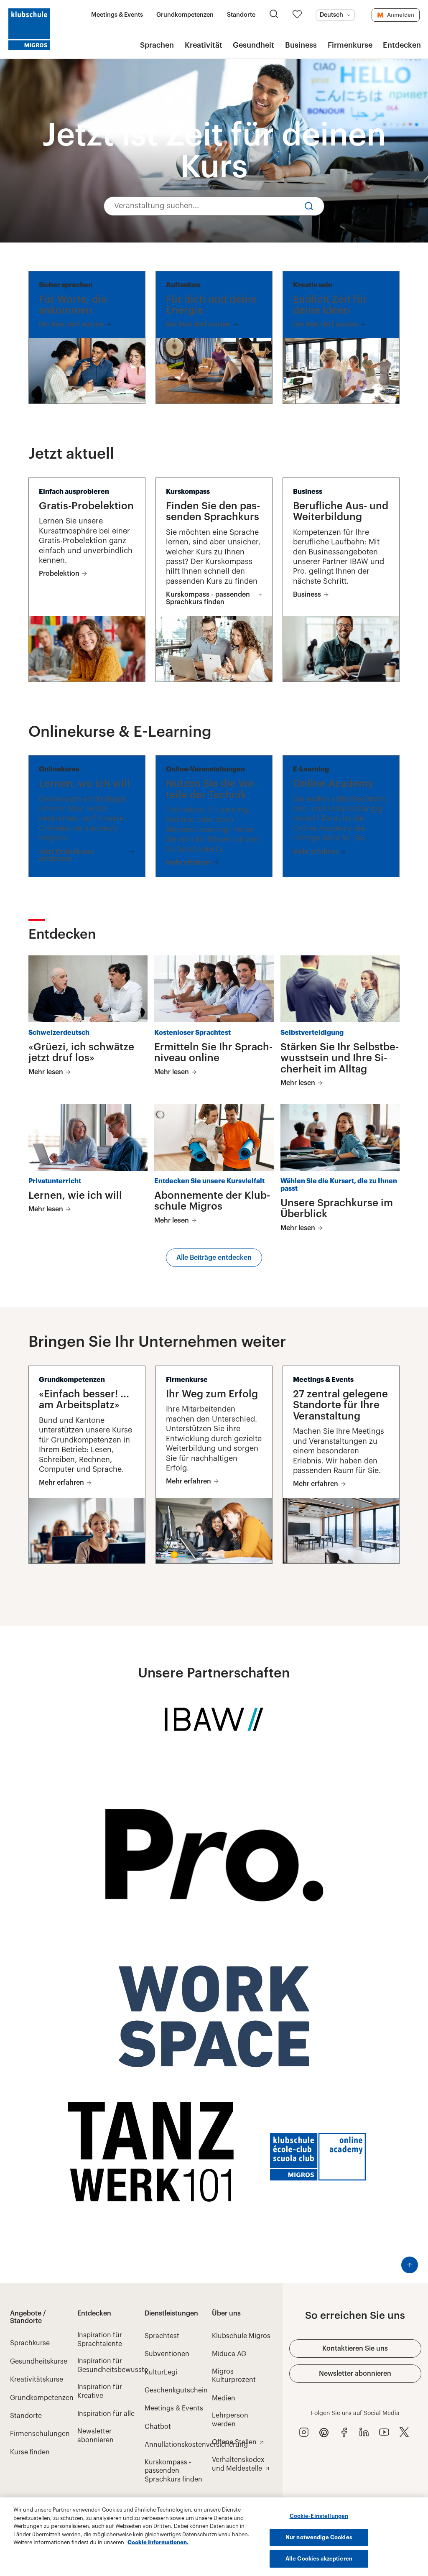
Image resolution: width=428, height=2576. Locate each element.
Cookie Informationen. (158, 2542)
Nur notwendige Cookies (319, 2537)
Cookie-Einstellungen (319, 2516)
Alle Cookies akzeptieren (319, 2559)
